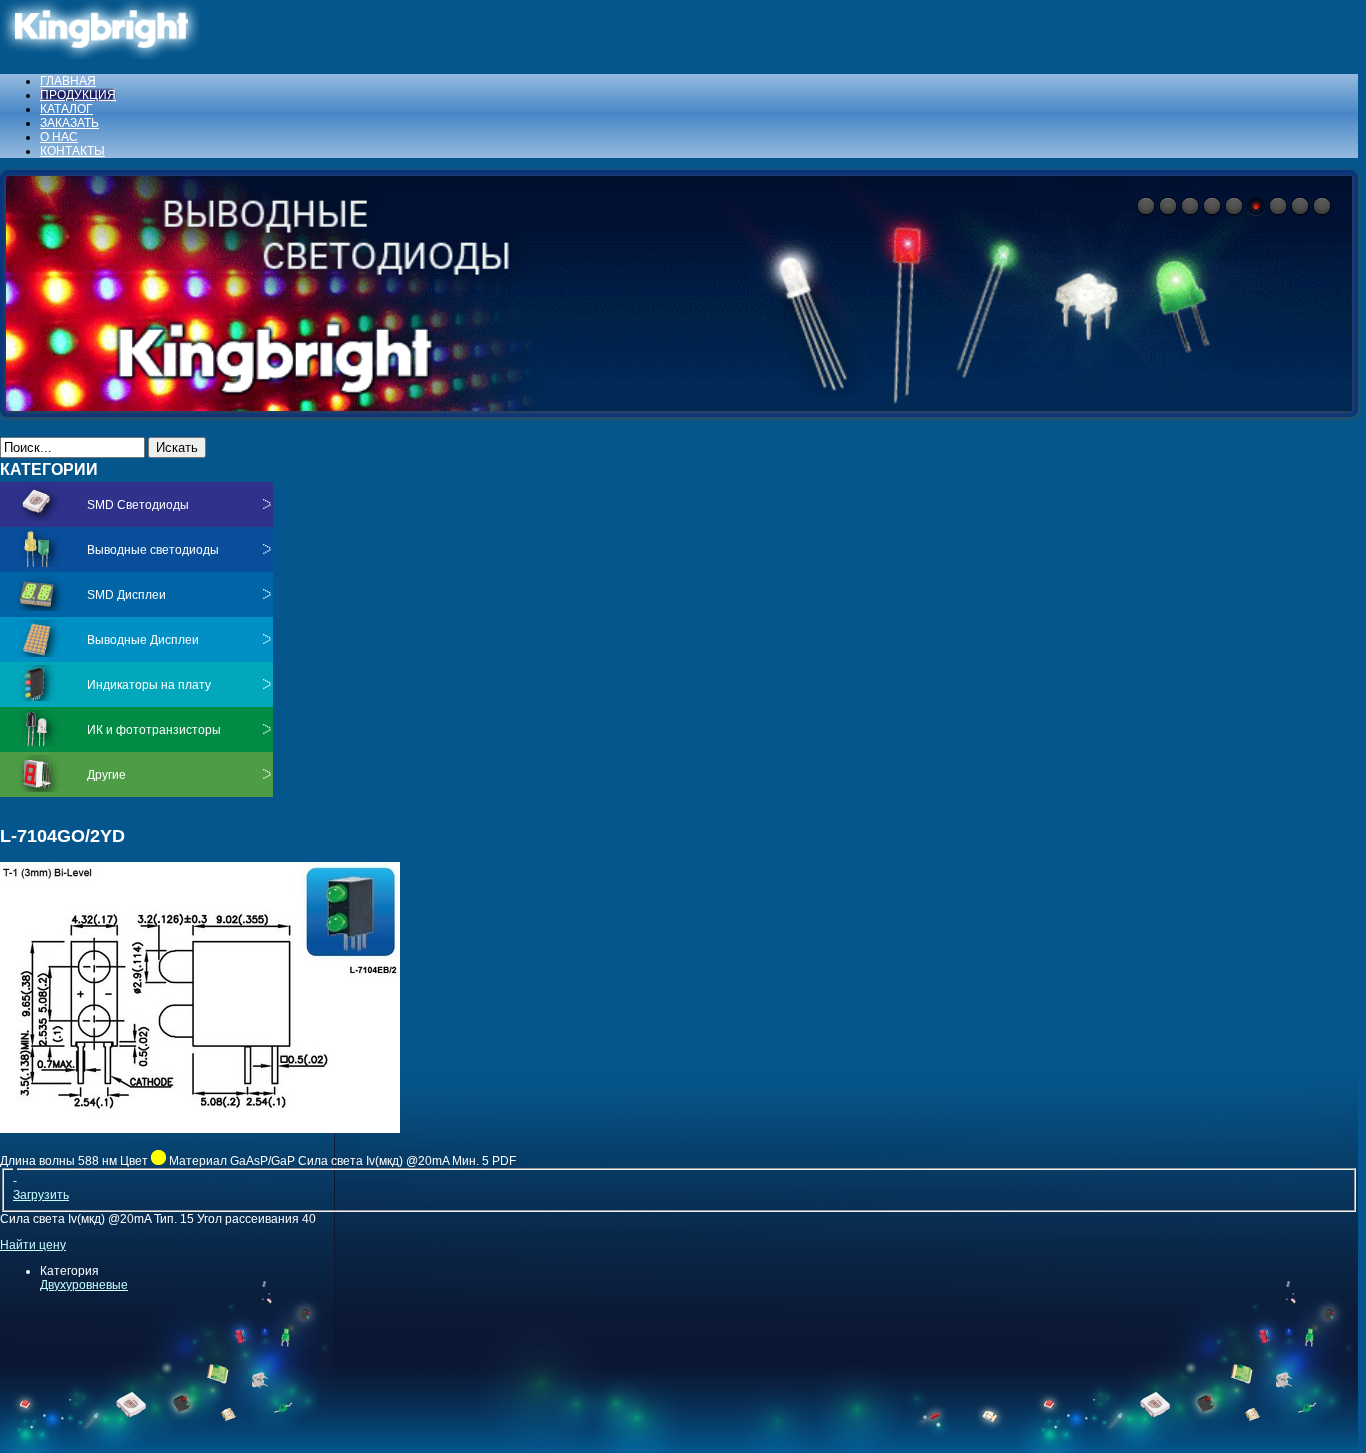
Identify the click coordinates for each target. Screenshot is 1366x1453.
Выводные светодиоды (153, 550)
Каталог (66, 109)
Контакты (72, 151)
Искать (177, 447)
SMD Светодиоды (138, 505)
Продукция (78, 95)
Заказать (69, 123)
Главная (68, 81)
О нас (59, 137)
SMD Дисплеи (126, 595)
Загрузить (41, 1195)
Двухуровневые (84, 1285)
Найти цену (33, 1245)
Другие (106, 775)
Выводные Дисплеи (143, 640)
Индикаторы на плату (149, 685)
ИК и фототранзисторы (154, 730)
